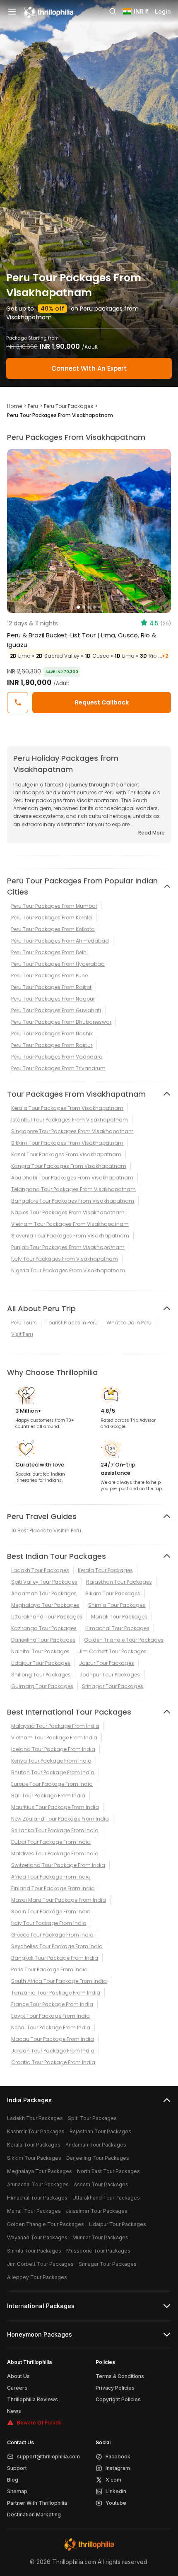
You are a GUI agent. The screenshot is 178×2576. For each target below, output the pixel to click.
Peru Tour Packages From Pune (49, 976)
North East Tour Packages (108, 2171)
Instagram (118, 2468)
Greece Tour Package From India (52, 1935)
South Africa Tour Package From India (59, 1981)
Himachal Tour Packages (117, 1628)
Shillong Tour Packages (41, 1675)
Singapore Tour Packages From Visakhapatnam (72, 1131)
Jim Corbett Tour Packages (112, 1651)
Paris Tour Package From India (49, 1969)
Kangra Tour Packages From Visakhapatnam (69, 1166)
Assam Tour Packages (101, 2184)
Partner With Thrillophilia (37, 2503)
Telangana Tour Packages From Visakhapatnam (73, 1189)
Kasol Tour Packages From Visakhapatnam (66, 1154)
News (14, 2411)
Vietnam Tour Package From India (54, 1738)
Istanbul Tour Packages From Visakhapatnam (70, 1120)
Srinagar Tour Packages (113, 1686)
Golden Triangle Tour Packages (124, 1640)
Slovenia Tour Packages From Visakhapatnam (70, 1236)
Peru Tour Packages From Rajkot (51, 987)
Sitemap (17, 2491)
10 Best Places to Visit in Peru (46, 1530)
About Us (18, 2376)
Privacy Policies (115, 2388)
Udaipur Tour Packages (41, 1663)
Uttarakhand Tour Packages (47, 1617)
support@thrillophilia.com (48, 2457)
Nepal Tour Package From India (51, 2027)
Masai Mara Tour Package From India (59, 1900)
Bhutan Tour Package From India (53, 1772)
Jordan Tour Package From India (53, 2051)
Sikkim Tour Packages (113, 1593)
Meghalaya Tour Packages (45, 1605)
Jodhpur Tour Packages (110, 1675)
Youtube (116, 2503)
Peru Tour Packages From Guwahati (56, 1010)
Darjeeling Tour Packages (43, 1640)
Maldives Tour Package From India (55, 1854)
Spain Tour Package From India (51, 1911)
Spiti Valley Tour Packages (44, 1582)
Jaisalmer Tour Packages (97, 2211)
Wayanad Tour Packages (37, 2237)
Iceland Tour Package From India (53, 1749)
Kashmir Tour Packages (36, 2131)
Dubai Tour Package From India (51, 1842)
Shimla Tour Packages (117, 1605)
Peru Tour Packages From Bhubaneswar (61, 1022)
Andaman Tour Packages (44, 1593)
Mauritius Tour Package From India (55, 1807)
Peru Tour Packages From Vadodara (57, 1057)
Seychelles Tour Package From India (57, 1946)
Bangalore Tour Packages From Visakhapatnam (73, 1201)
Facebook (118, 2457)
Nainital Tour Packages (40, 1651)
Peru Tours (24, 1323)
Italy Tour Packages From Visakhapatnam (65, 1259)
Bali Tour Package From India (48, 1796)
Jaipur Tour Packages (107, 1663)
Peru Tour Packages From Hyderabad (58, 964)
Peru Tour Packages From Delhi (49, 952)
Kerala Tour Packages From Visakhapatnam (67, 1108)
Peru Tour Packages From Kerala (52, 918)
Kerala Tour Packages (105, 1570)
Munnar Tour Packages (100, 2237)
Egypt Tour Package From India (51, 2016)
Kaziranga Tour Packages (44, 1628)
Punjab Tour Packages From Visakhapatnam (68, 1247)
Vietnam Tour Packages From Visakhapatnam (70, 1224)
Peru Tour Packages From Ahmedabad (60, 941)
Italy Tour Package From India (49, 1923)
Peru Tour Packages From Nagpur (53, 999)
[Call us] (18, 703)
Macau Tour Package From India (53, 2039)
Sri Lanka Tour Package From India (55, 1830)
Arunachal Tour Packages (38, 2184)
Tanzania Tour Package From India (56, 1993)
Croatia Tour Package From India (53, 2062)
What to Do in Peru (129, 1323)
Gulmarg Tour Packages (42, 1686)
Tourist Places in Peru (72, 1323)
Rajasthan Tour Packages (119, 1582)
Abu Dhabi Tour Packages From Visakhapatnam (72, 1178)
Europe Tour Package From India (52, 1784)
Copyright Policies (118, 2399)
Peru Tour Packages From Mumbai (54, 906)
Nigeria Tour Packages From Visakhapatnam (68, 1270)
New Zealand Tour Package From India (60, 1819)
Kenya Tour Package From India (51, 1761)
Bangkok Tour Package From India (55, 1958)
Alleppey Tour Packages (37, 2277)
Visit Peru (22, 1334)
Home (14, 406)
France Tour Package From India (52, 2004)
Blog (13, 2480)
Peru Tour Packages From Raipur (52, 1045)
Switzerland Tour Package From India (58, 1865)
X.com (113, 2480)
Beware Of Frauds (39, 2423)
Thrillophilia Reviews (32, 2399)
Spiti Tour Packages (92, 2118)
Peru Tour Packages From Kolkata (53, 929)
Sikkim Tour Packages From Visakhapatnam (67, 1143)
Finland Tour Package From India (53, 1888)
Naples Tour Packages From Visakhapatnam (68, 1212)
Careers (17, 2388)
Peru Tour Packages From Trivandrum (58, 1068)
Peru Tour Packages (69, 406)
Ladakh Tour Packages (40, 1570)
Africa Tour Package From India (51, 1877)
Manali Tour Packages (119, 1617)
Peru (33, 406)
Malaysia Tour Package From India (55, 1726)
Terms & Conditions (120, 2376)
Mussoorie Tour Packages (98, 2251)
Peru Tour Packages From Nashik (52, 1034)
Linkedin (116, 2491)
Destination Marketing (34, 2514)
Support (17, 2468)
